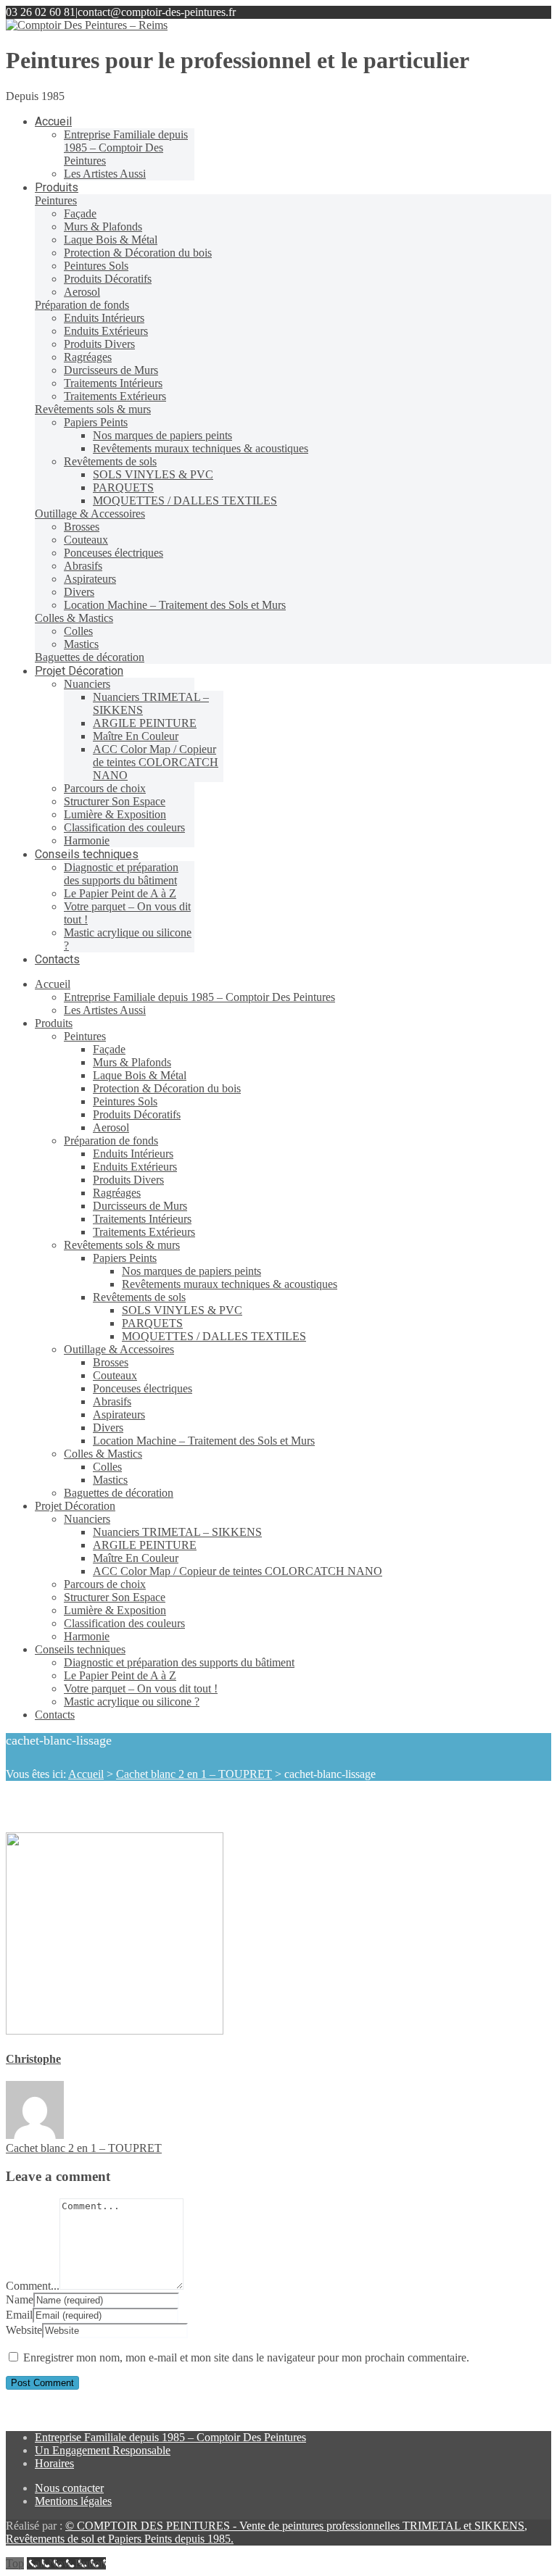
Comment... (33, 2286)
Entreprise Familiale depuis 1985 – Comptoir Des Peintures (199, 997)
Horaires (54, 2463)
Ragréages (117, 1193)
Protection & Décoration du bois (167, 1088)
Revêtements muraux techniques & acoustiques (230, 1284)
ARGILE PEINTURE (145, 1545)
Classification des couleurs (124, 1623)
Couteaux (115, 1375)
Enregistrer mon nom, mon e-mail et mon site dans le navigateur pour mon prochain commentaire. (246, 2357)
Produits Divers (128, 1180)
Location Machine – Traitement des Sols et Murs (204, 1441)
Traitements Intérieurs (142, 1219)
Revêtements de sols (139, 1297)
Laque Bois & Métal (140, 1075)
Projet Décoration (75, 1506)
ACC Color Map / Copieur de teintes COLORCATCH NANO (238, 1571)
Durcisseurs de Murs (140, 1206)
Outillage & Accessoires (119, 1349)
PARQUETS (152, 1323)
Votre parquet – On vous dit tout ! (141, 1688)
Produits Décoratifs (137, 1114)
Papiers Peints (125, 1258)
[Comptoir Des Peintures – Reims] (87, 25)
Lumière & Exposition (115, 1610)
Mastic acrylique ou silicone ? (132, 1702)
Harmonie (87, 1636)
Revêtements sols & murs (122, 1245)
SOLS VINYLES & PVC (182, 1310)
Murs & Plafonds (132, 1062)
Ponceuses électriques (143, 1388)
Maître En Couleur (136, 1558)
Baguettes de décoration (119, 1493)
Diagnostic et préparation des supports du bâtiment (179, 1662)
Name (20, 2299)
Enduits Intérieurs (133, 1154)
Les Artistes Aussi (105, 1010)
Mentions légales (73, 2501)
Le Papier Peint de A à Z (120, 1675)
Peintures (85, 1036)
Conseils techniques (80, 1649)
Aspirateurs (119, 1414)
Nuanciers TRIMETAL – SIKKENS (177, 1532)
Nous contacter (69, 2488)
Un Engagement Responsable (103, 2450)
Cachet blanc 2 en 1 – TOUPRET (194, 1774)
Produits (54, 1023)
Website (24, 2330)
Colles (107, 1467)
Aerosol (111, 1127)
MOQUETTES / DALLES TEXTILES (214, 1336)
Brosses (111, 1362)
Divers (108, 1428)
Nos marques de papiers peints (191, 1271)
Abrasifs (112, 1401)
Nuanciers (87, 1519)
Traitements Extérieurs (144, 1232)
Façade (109, 1049)
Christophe (33, 2059)
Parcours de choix (105, 1584)
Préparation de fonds (111, 1140)
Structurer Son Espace (115, 1597)
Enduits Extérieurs (135, 1167)
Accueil (53, 984)
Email (19, 2315)
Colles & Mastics (103, 1454)
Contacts (55, 1715)
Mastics (110, 1480)
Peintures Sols (125, 1101)
